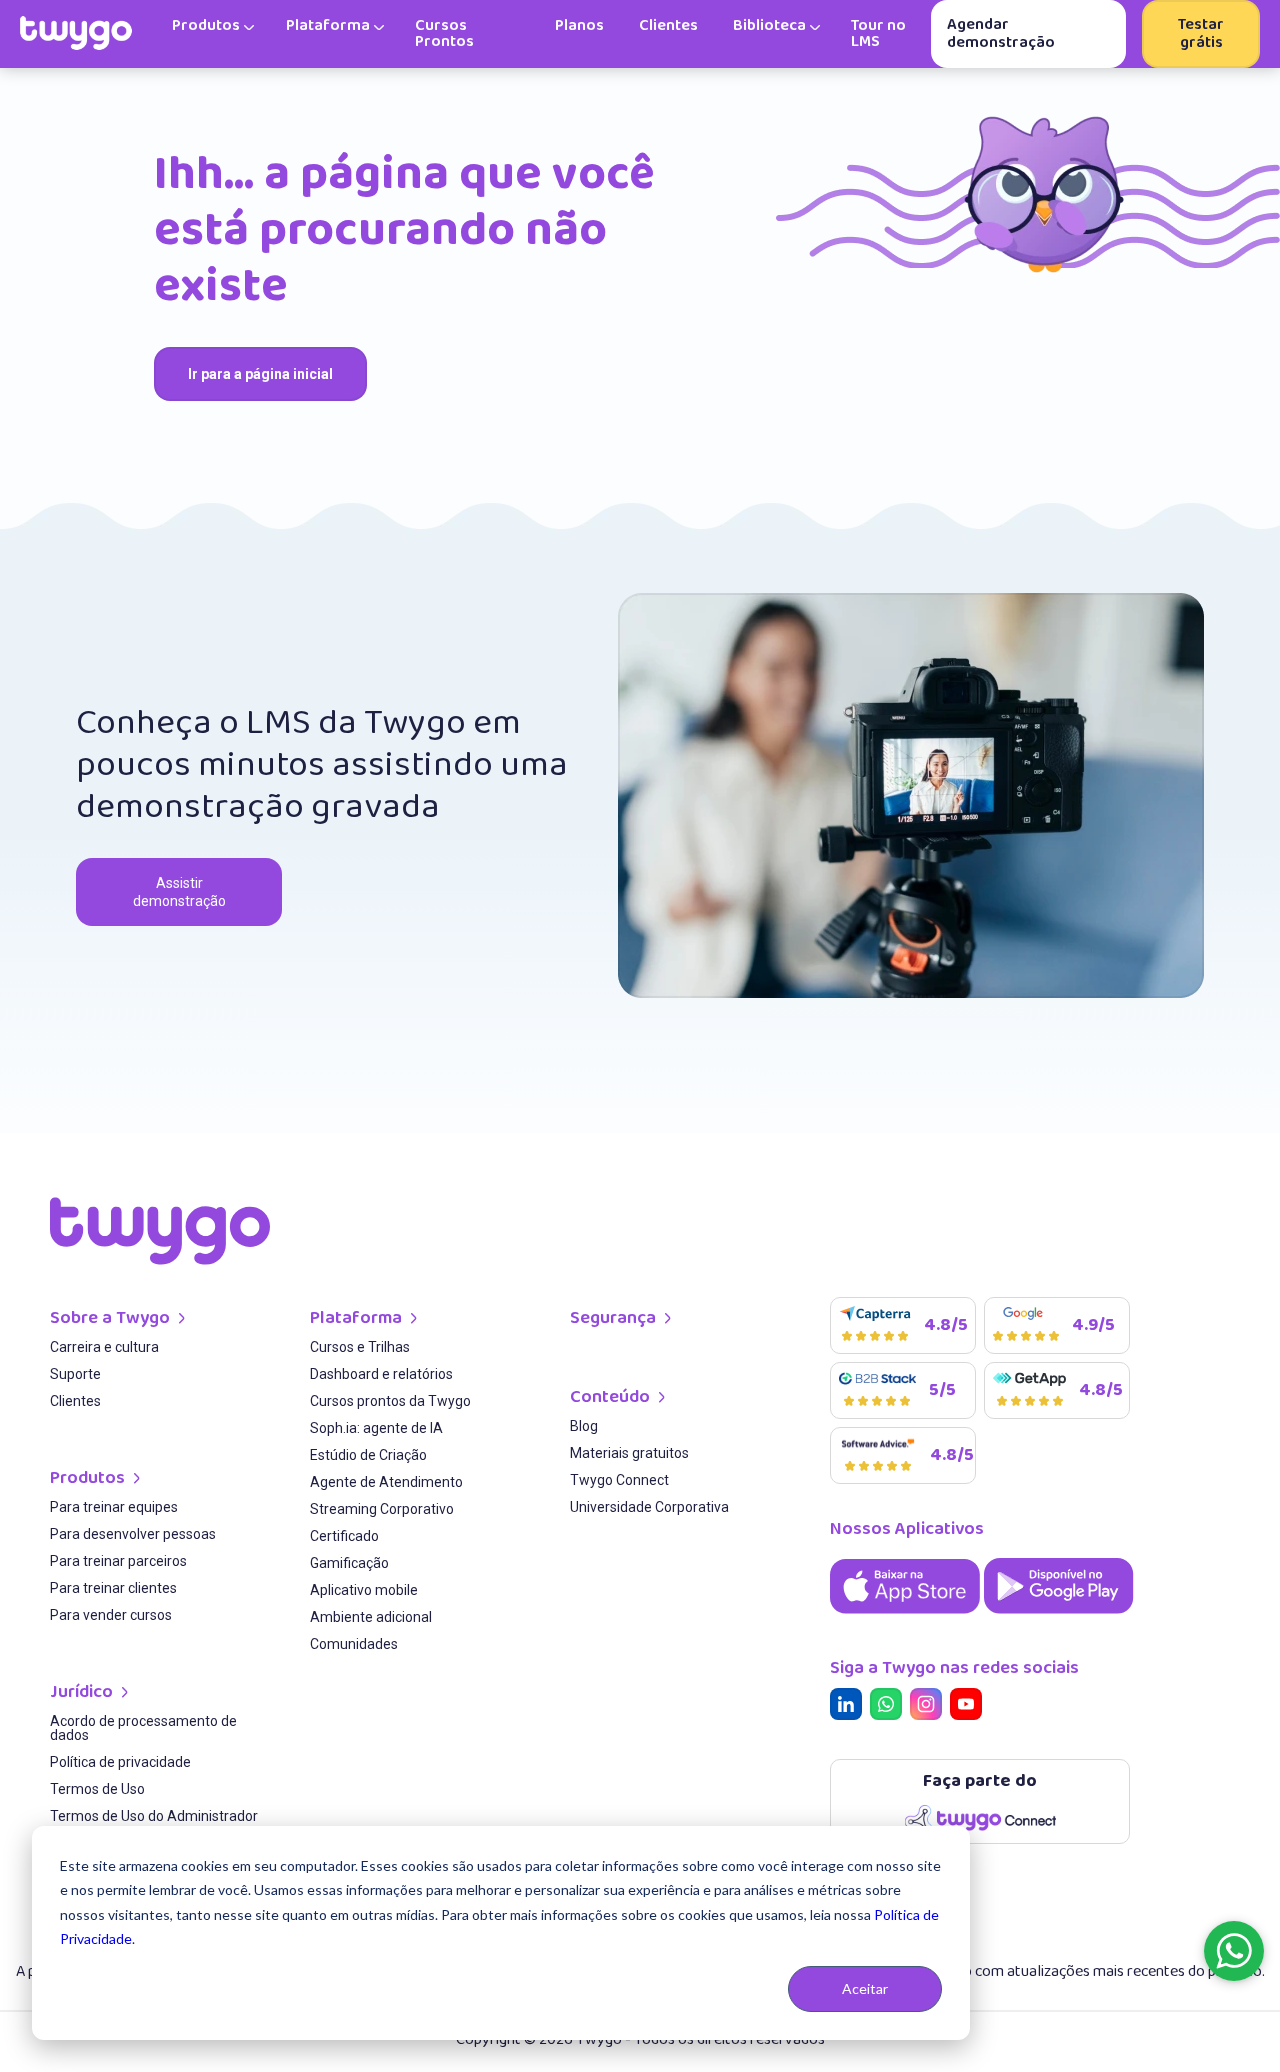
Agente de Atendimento (386, 1482)
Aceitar (865, 1988)
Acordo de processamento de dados (143, 1728)
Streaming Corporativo (382, 1509)
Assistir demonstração (179, 892)
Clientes (75, 1401)
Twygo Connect (619, 1480)
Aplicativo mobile (364, 1590)
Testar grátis (1201, 33)
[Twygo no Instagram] (930, 1707)
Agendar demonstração (1001, 33)
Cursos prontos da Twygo (390, 1401)
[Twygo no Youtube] (970, 1707)
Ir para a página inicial (260, 374)
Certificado (344, 1536)
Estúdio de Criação (368, 1455)
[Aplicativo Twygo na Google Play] (1059, 1615)
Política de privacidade (120, 1762)
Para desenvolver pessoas (133, 1534)
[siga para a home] (76, 34)
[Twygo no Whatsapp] (890, 1707)
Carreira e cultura (104, 1347)
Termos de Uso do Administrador (154, 1816)
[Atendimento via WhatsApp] (1234, 1951)
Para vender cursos (111, 1615)
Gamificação (349, 1563)
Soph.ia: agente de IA (376, 1428)
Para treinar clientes (113, 1588)
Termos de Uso (97, 1789)
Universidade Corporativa (649, 1507)
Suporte (75, 1374)
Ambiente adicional (371, 1617)
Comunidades (354, 1644)
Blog (584, 1426)
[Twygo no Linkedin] (850, 1707)
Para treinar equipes (114, 1507)
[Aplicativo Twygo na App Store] (907, 1615)
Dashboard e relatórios (381, 1374)
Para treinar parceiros (118, 1561)
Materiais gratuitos (629, 1453)
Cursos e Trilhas (360, 1347)
